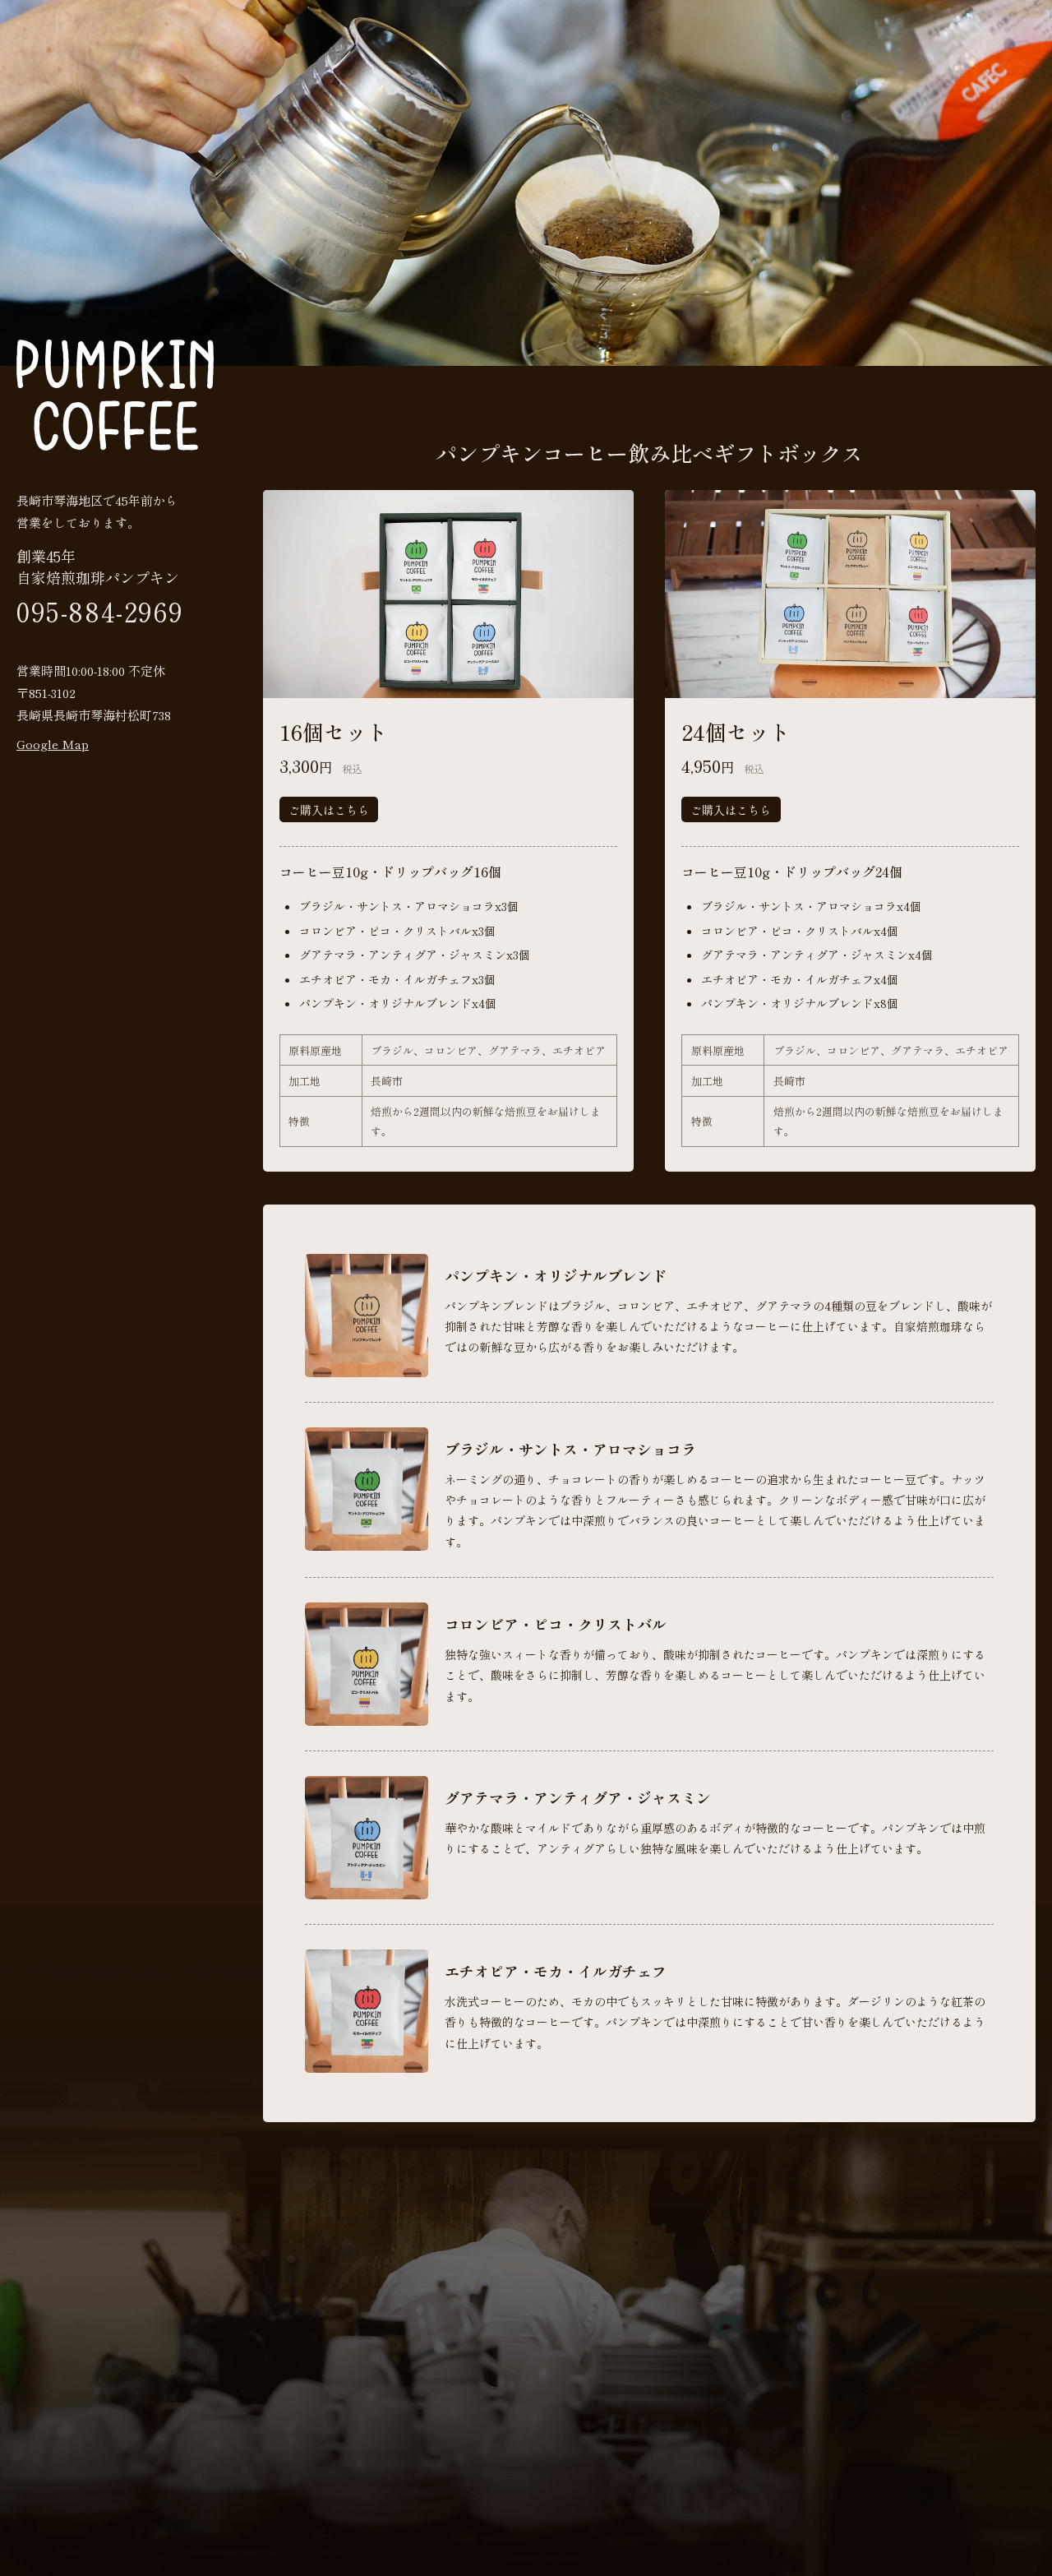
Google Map (53, 744)
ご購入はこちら (329, 810)
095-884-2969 (100, 611)
